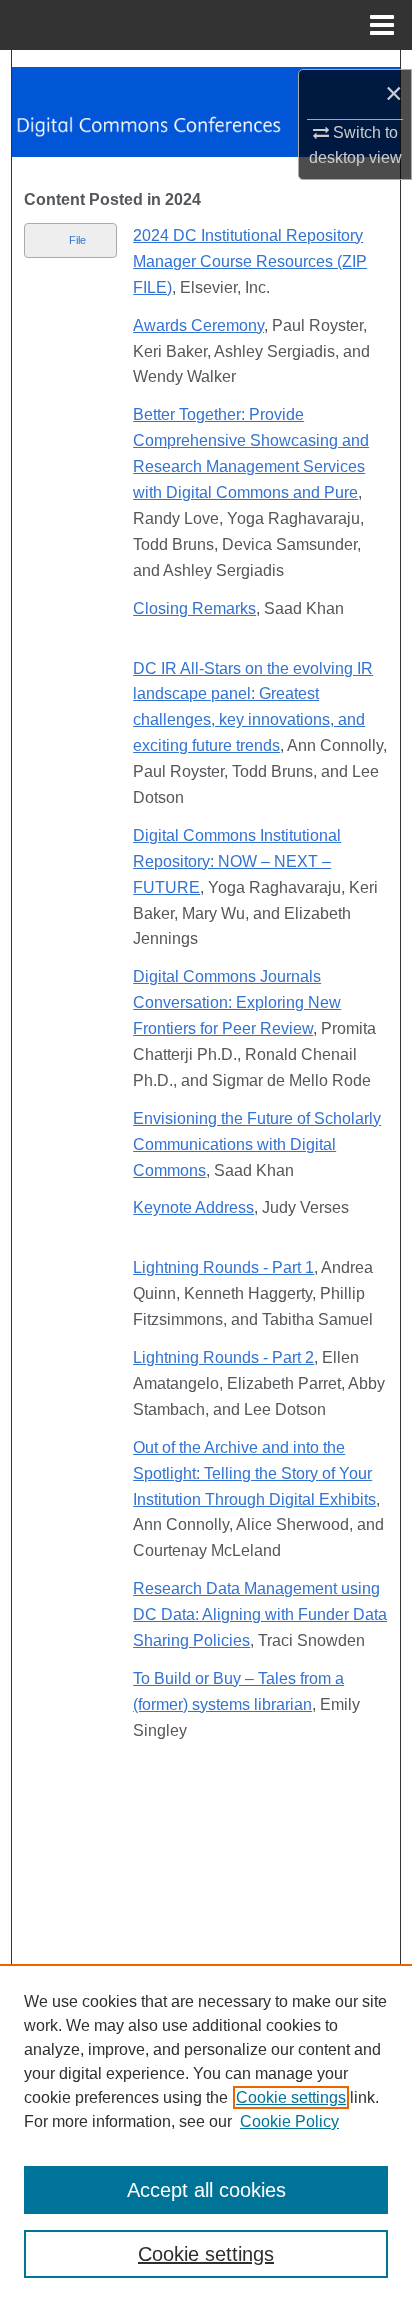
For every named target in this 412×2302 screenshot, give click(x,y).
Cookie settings (291, 2097)
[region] (206, 2133)
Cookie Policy (289, 2121)
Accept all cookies (206, 2190)
